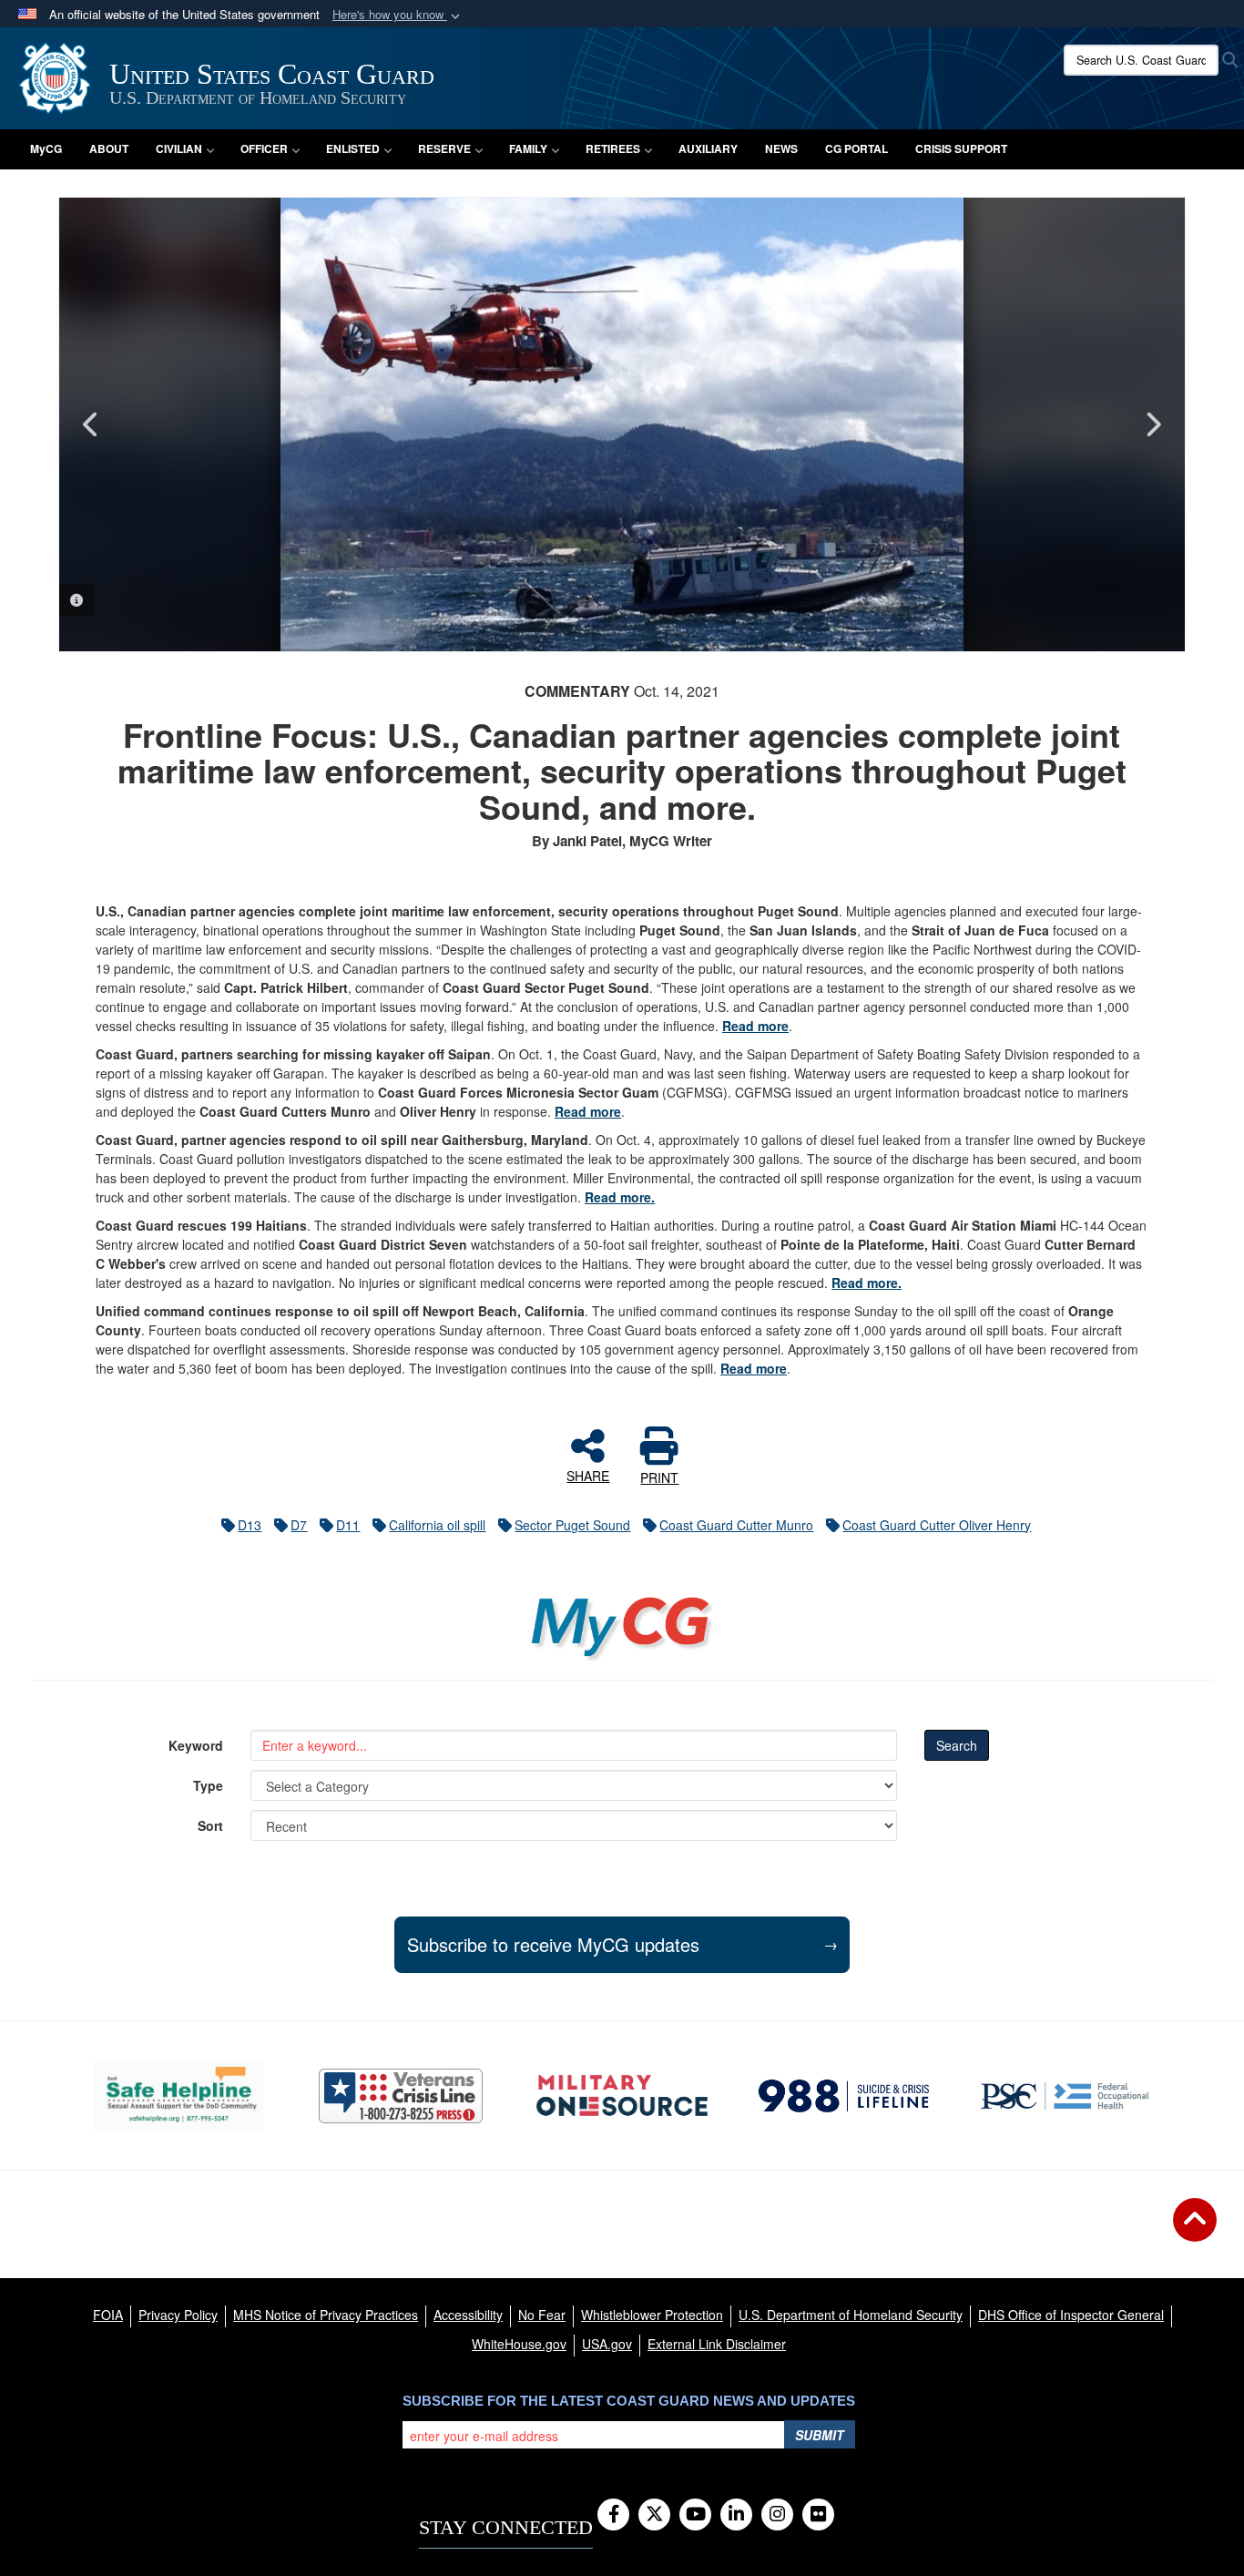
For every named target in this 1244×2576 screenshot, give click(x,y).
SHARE (588, 1475)
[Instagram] (777, 2515)
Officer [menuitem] (264, 148)
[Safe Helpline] (179, 2096)
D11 (348, 1525)
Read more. (620, 1197)
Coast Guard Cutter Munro (736, 1525)
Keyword (196, 1745)
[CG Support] (622, 2096)
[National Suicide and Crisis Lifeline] (844, 2096)
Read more (755, 1026)
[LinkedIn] (736, 2515)
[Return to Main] (1195, 2231)
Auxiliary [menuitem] (708, 148)
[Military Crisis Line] (401, 2096)
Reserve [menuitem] (444, 148)
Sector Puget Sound (572, 1525)
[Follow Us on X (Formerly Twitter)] (654, 2515)
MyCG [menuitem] (46, 148)
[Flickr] (818, 2515)
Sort (210, 1825)
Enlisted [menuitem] (353, 148)
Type (208, 1785)
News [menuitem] (781, 148)
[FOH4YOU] (1065, 2096)
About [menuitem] (109, 148)
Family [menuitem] (528, 148)
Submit (820, 2435)
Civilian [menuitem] (179, 148)
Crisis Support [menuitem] (961, 148)
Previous (91, 424)
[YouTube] (695, 2515)
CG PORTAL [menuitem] (857, 148)
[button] (398, 15)
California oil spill (437, 1525)
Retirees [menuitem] (613, 148)
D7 (299, 1525)
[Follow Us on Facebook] (613, 2515)
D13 (250, 1525)
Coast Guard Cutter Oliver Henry (937, 1525)
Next (1153, 424)
